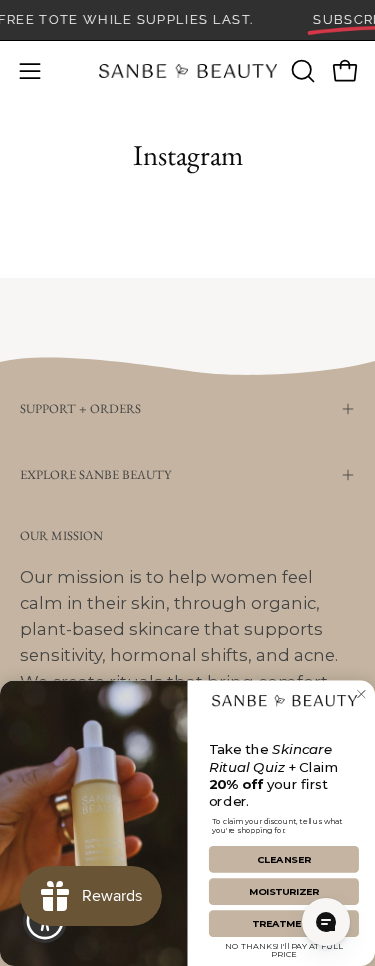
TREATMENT (284, 924)
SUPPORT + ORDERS (80, 408)
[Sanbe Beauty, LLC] (188, 71)
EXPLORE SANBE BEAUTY (95, 474)
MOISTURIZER (284, 892)
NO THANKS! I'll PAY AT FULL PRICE (284, 948)
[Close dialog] (361, 694)
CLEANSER (284, 860)
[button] (301, 71)
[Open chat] (326, 922)
